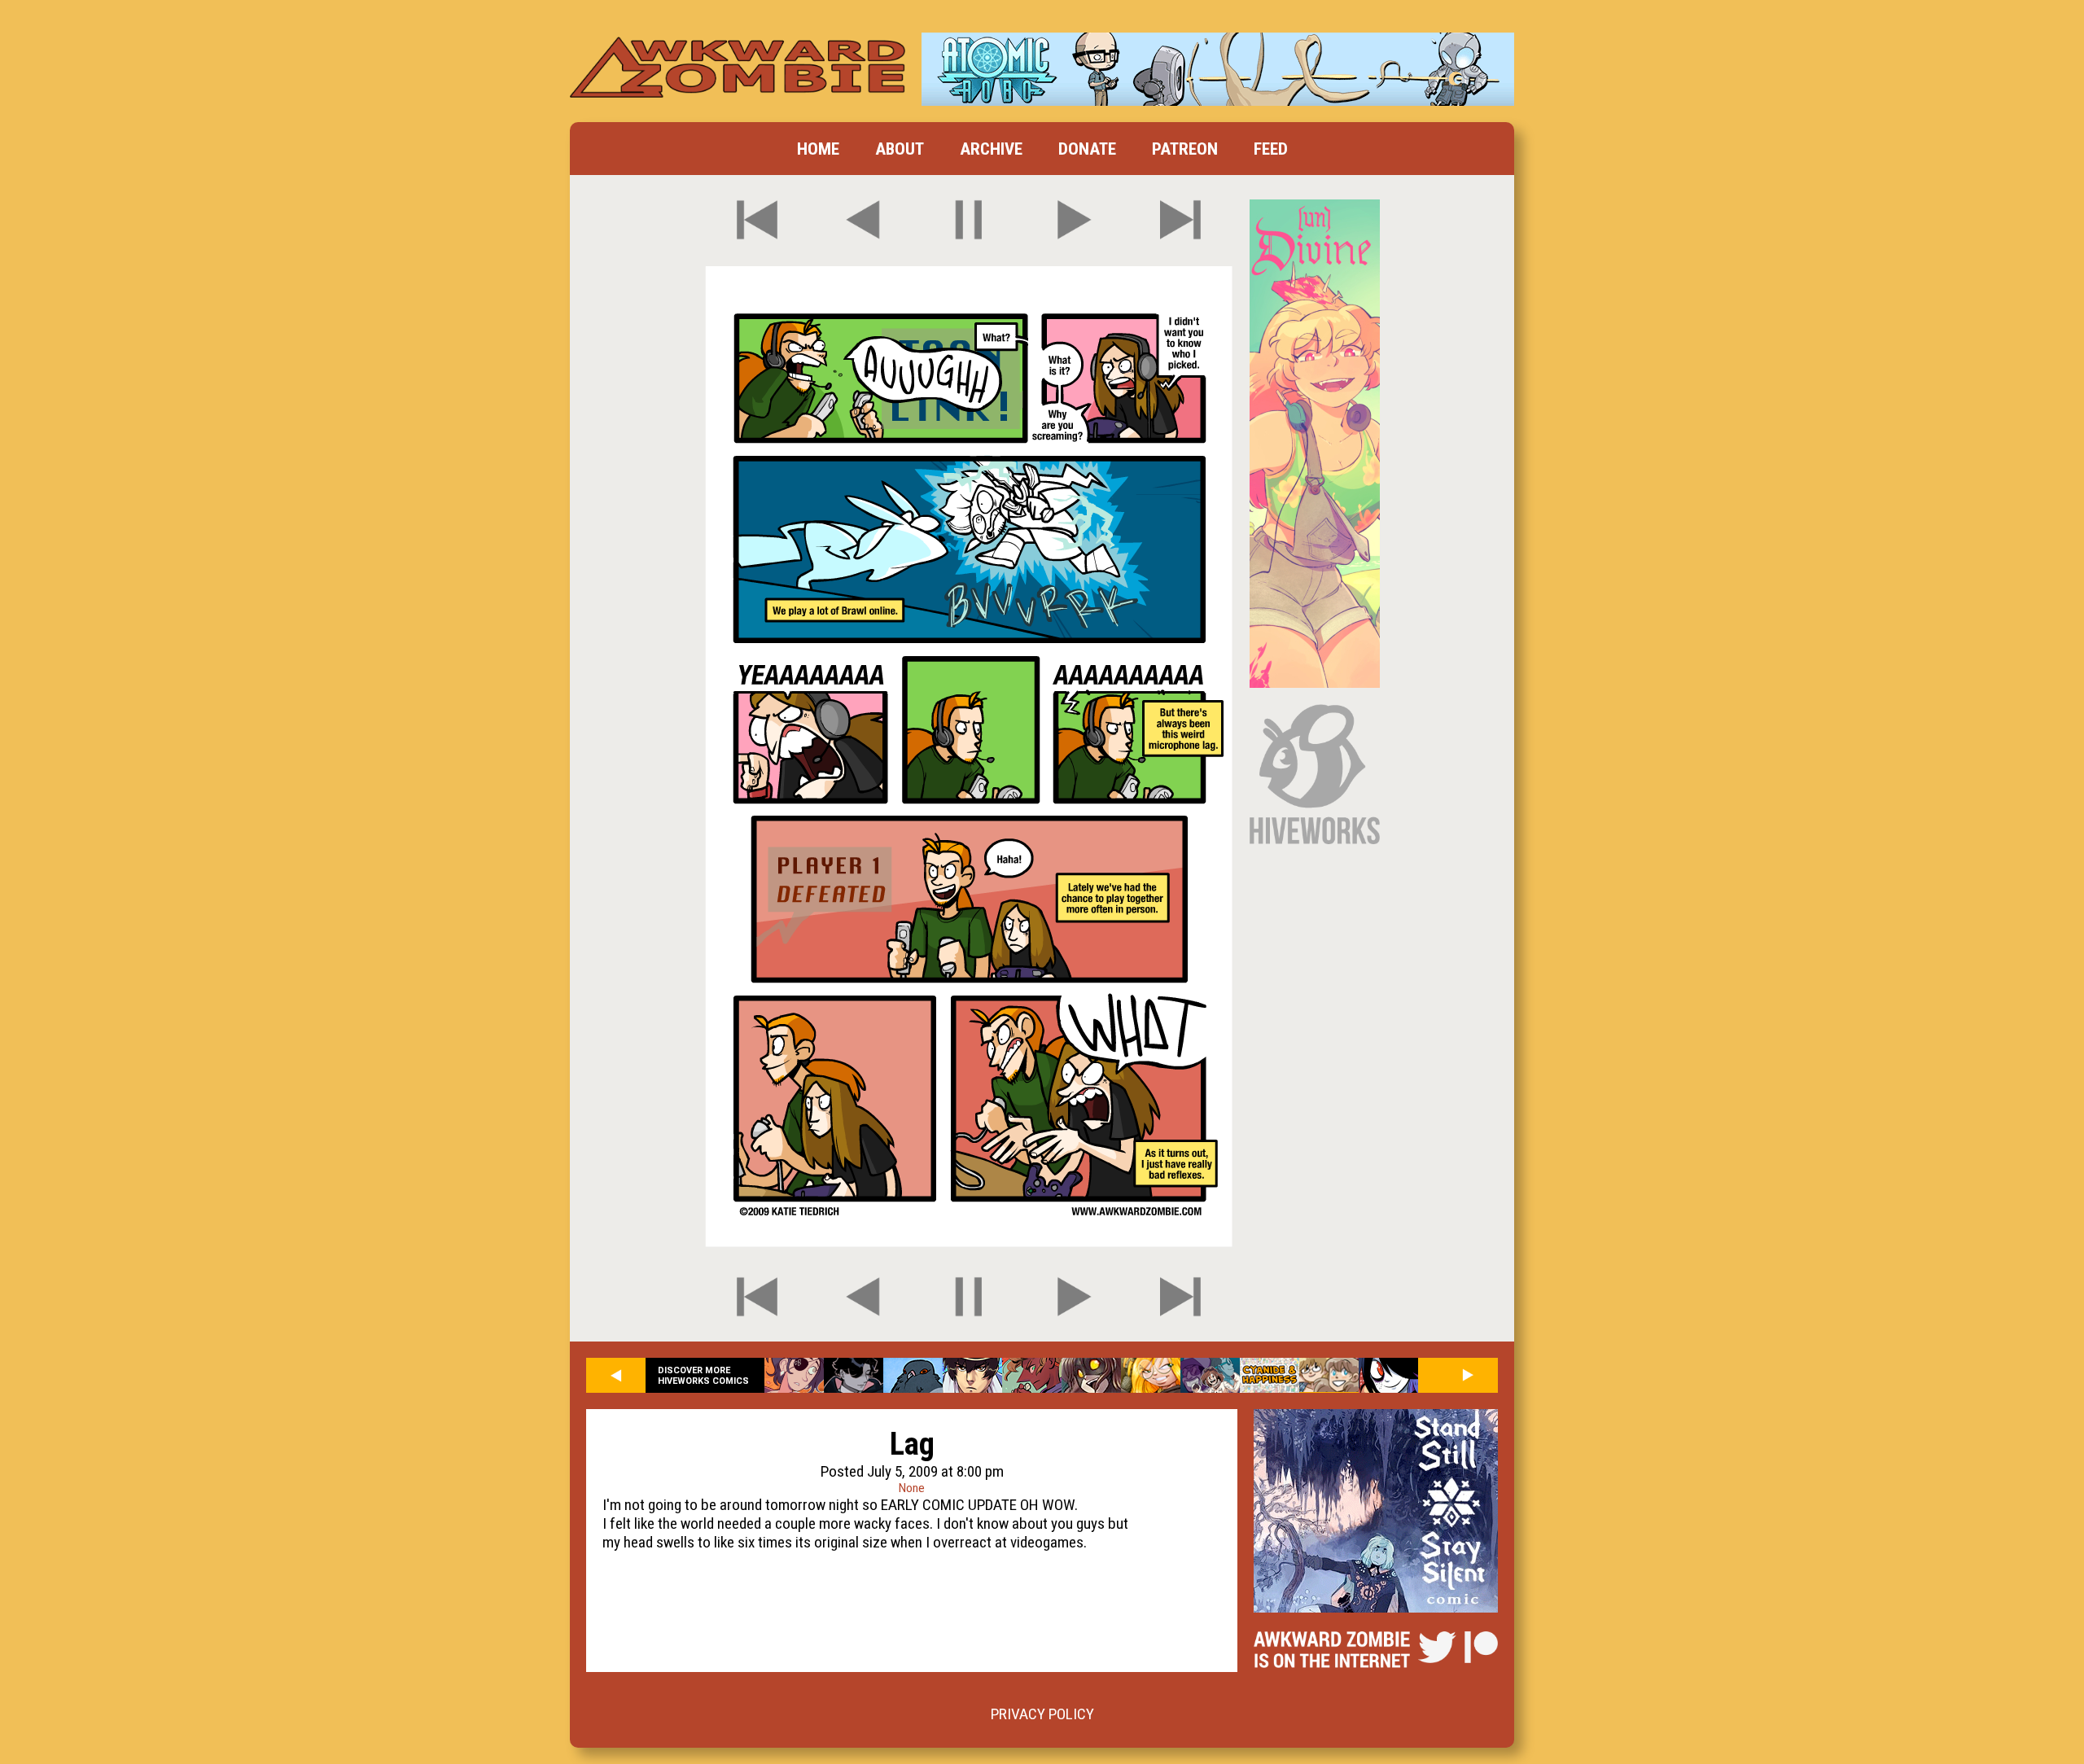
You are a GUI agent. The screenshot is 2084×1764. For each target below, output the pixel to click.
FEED (1271, 149)
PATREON (1185, 149)
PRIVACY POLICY (1042, 1714)
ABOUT (900, 149)
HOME (818, 149)
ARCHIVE (991, 149)
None (912, 1488)
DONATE (1087, 149)
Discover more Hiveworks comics (703, 1376)
